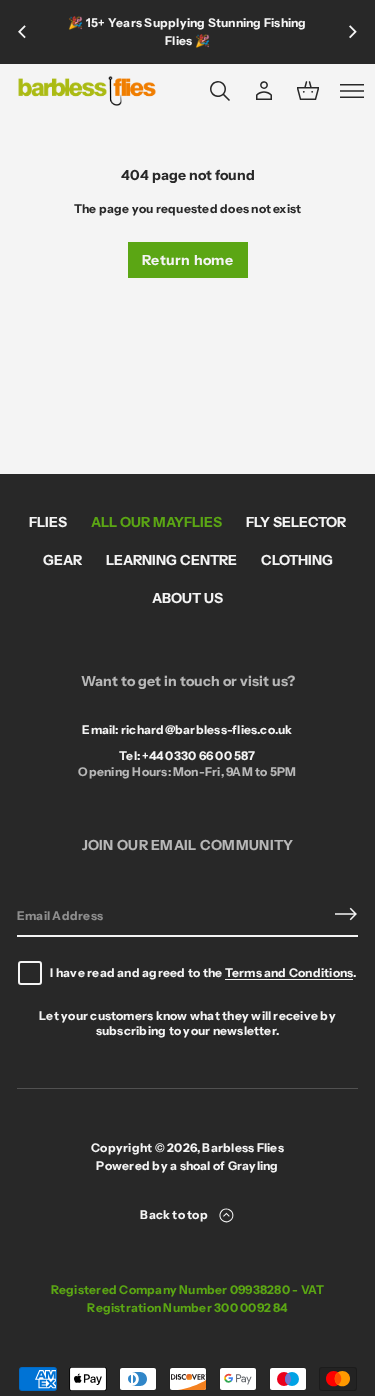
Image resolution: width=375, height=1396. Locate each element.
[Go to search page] (220, 91)
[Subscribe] (346, 914)
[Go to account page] (264, 91)
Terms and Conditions (289, 972)
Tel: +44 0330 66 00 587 (187, 755)
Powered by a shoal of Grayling (187, 1165)
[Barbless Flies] (87, 91)
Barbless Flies (242, 1147)
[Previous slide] (22, 32)
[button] (220, 91)
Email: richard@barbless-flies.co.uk (187, 729)
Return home (187, 260)
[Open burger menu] (352, 91)
